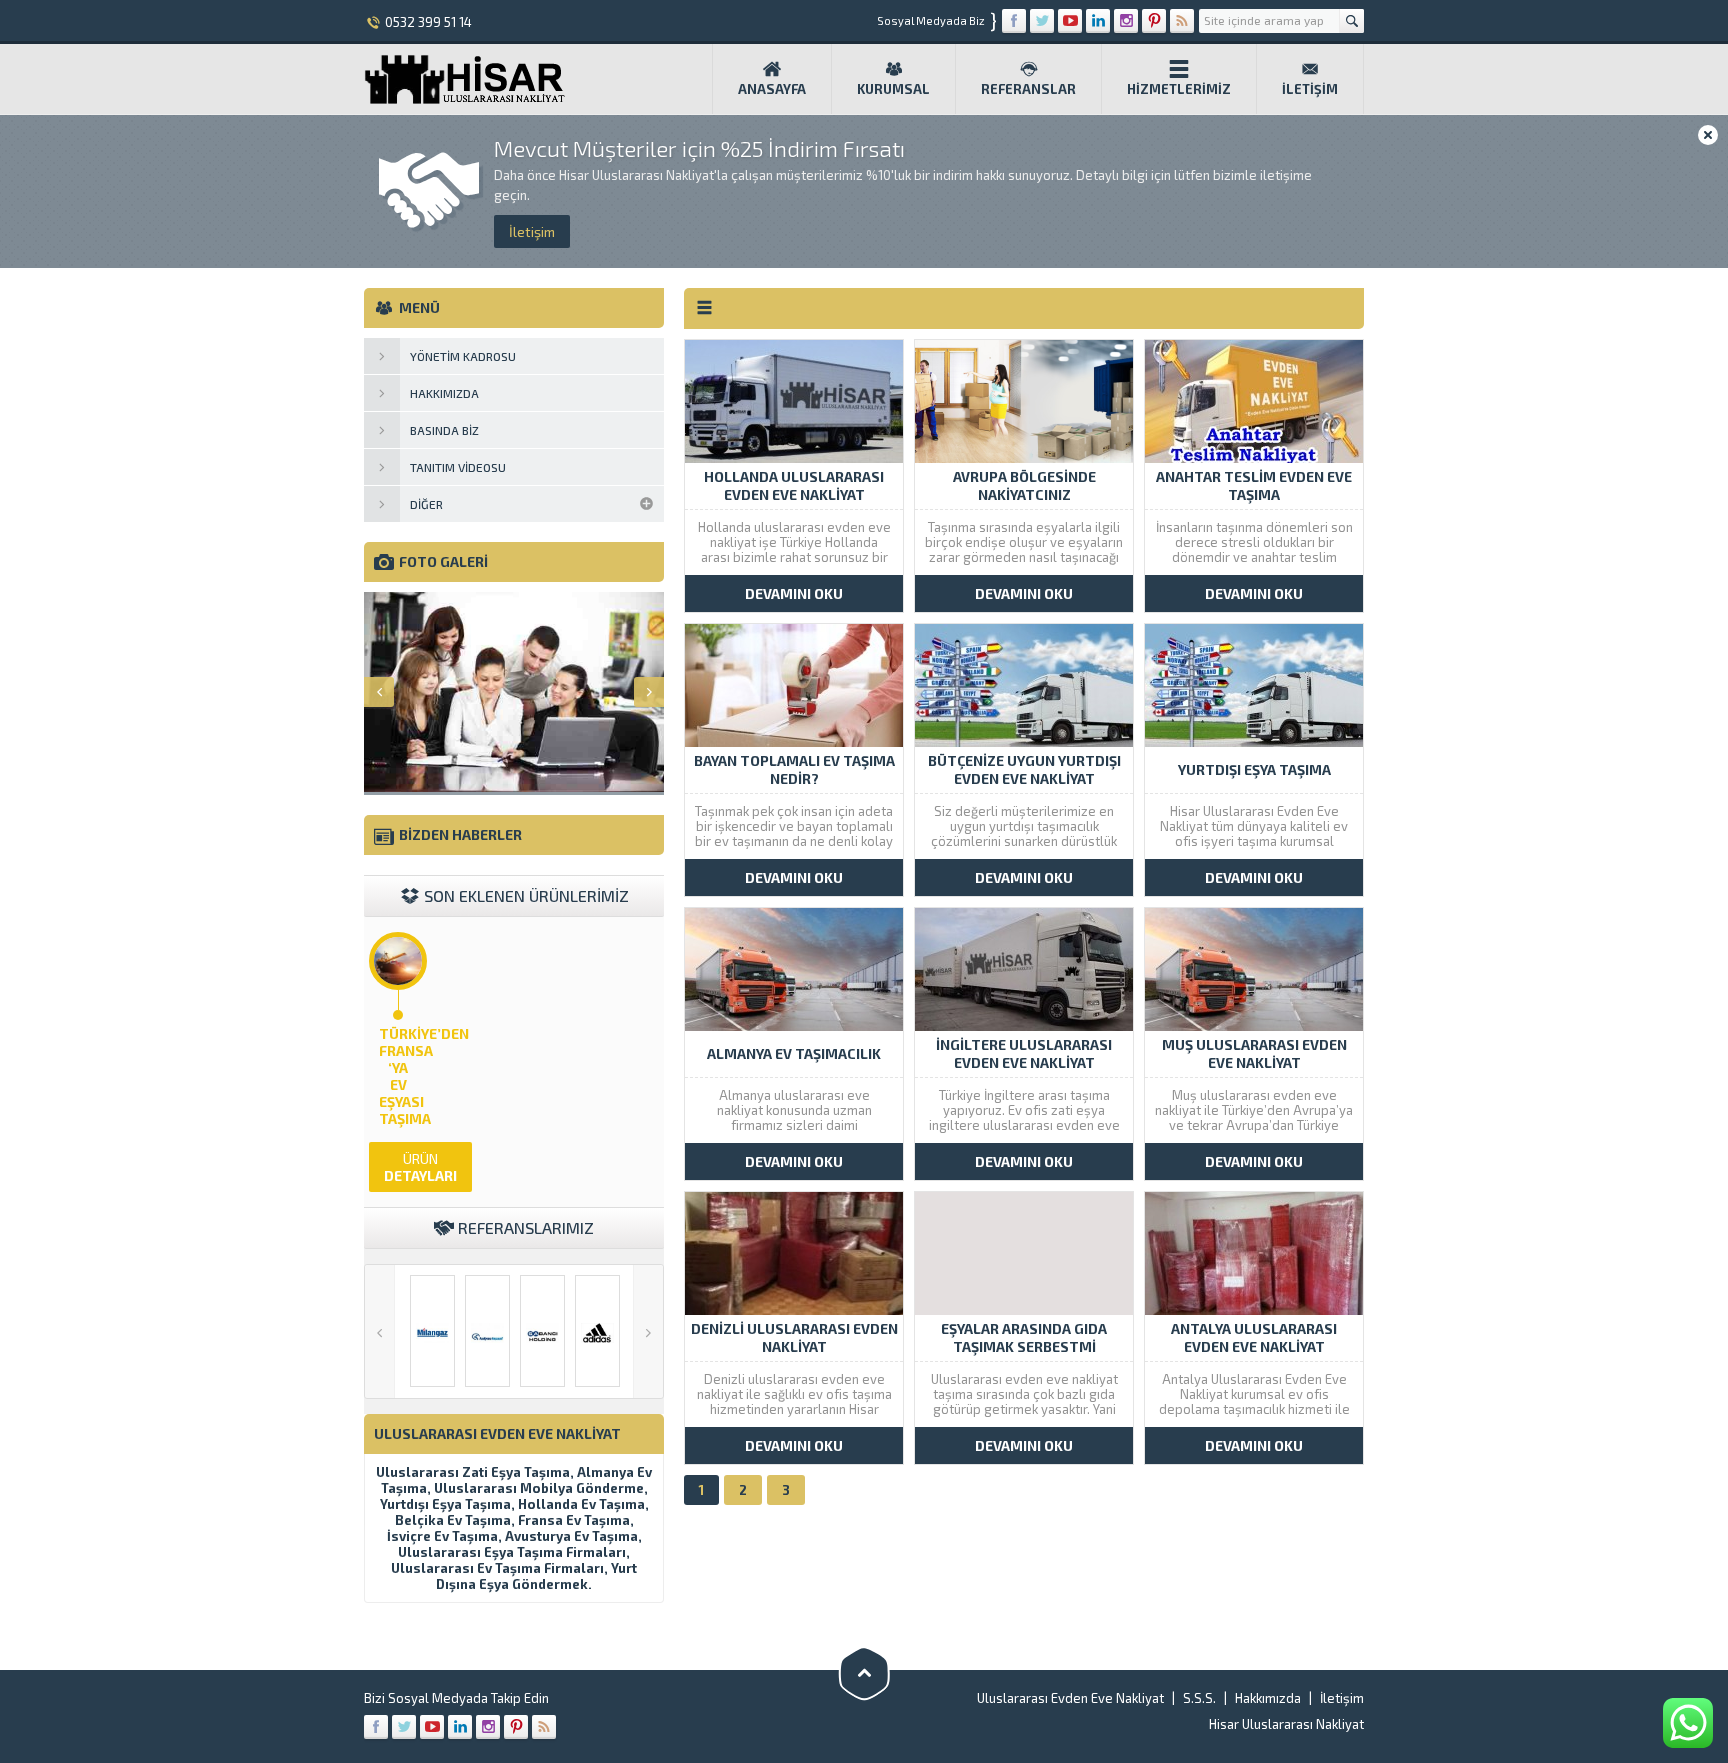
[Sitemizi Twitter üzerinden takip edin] (1042, 21)
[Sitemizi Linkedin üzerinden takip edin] (1098, 21)
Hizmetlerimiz (1179, 89)
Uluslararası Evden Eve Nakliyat (1070, 1698)
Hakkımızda (1268, 1698)
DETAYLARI (420, 1167)
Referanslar (1028, 89)
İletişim (1310, 89)
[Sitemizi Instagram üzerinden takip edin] (1126, 21)
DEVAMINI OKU (794, 593)
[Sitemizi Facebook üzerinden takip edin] (1014, 21)
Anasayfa (772, 89)
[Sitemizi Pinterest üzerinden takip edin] (1154, 21)
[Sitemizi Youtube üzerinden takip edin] (1070, 21)
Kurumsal (893, 89)
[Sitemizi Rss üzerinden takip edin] (1182, 21)
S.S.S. (1199, 1698)
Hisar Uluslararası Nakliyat (1286, 1724)
